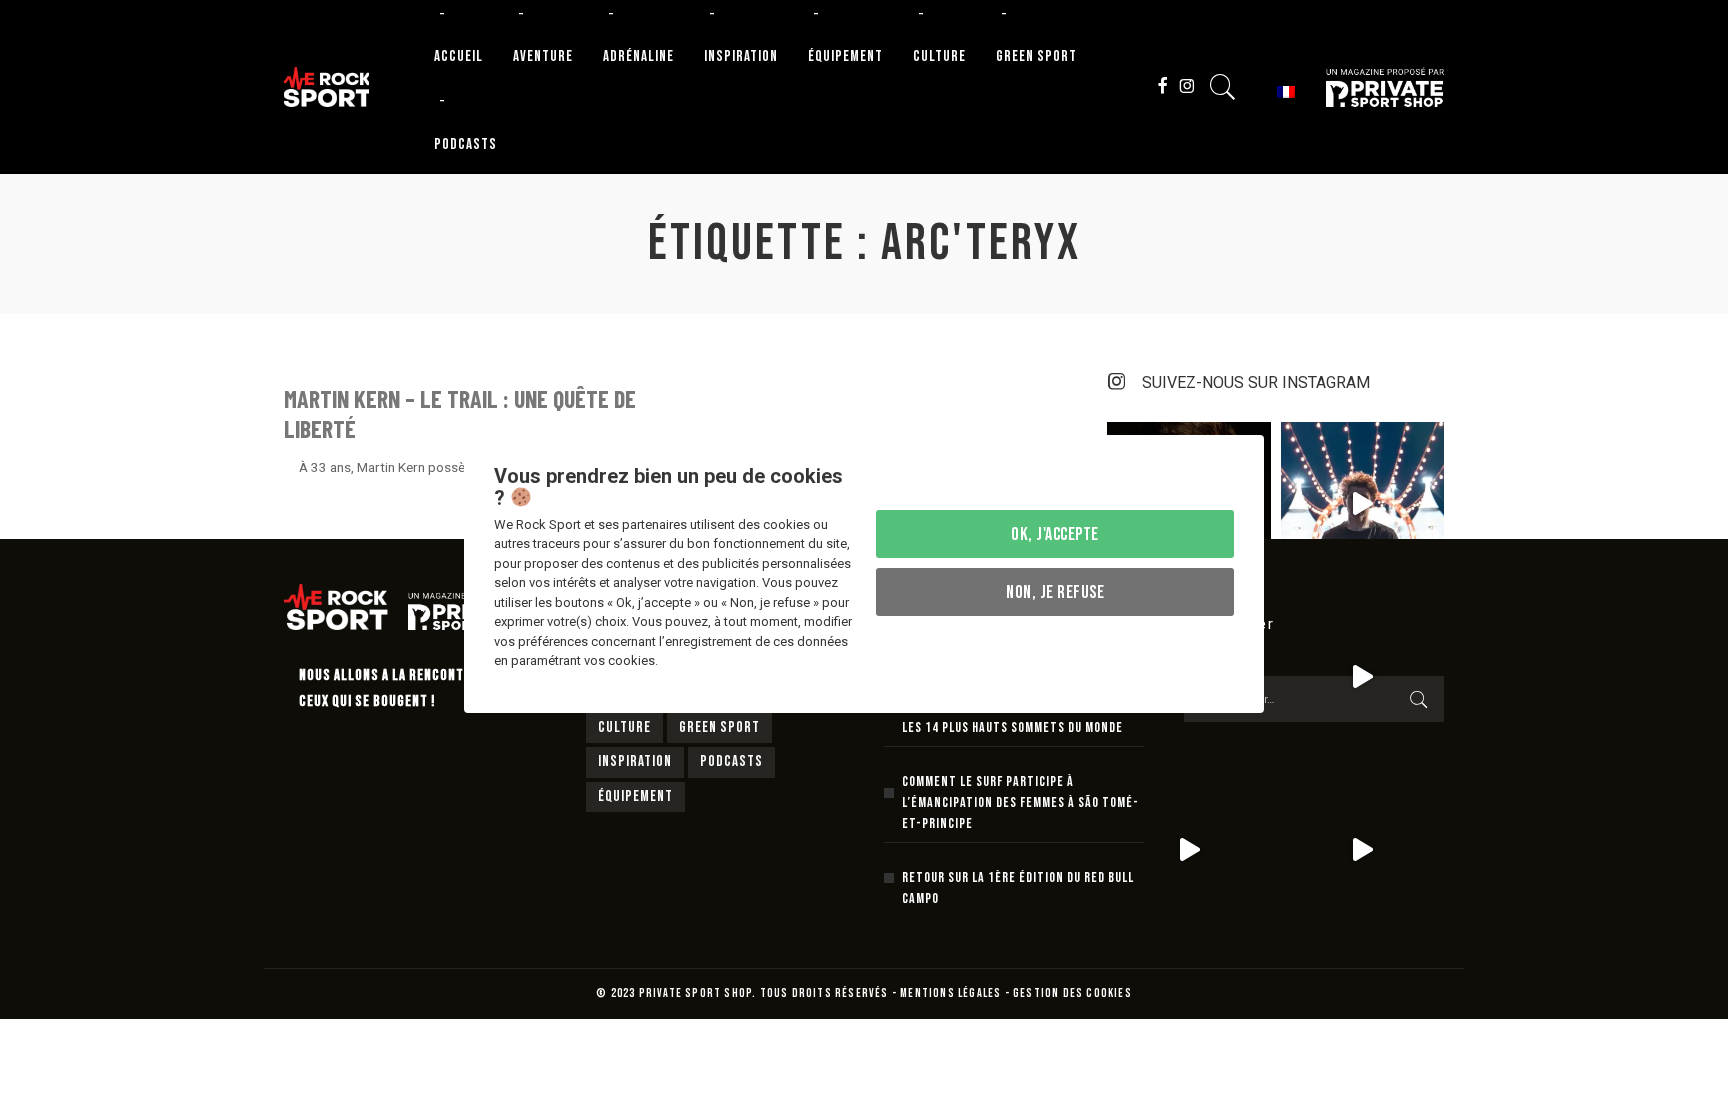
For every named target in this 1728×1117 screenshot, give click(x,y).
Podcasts (731, 761)
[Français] (1283, 90)
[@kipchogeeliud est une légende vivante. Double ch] (1362, 676)
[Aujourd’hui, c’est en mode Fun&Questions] (1362, 503)
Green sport (719, 727)
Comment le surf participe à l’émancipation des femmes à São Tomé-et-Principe (1020, 802)
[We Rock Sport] (326, 87)
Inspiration (635, 761)
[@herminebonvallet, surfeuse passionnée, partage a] (1188, 850)
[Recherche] (1223, 87)
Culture (624, 727)
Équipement (635, 796)
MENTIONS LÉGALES (950, 993)
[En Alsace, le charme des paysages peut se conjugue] (1362, 850)
